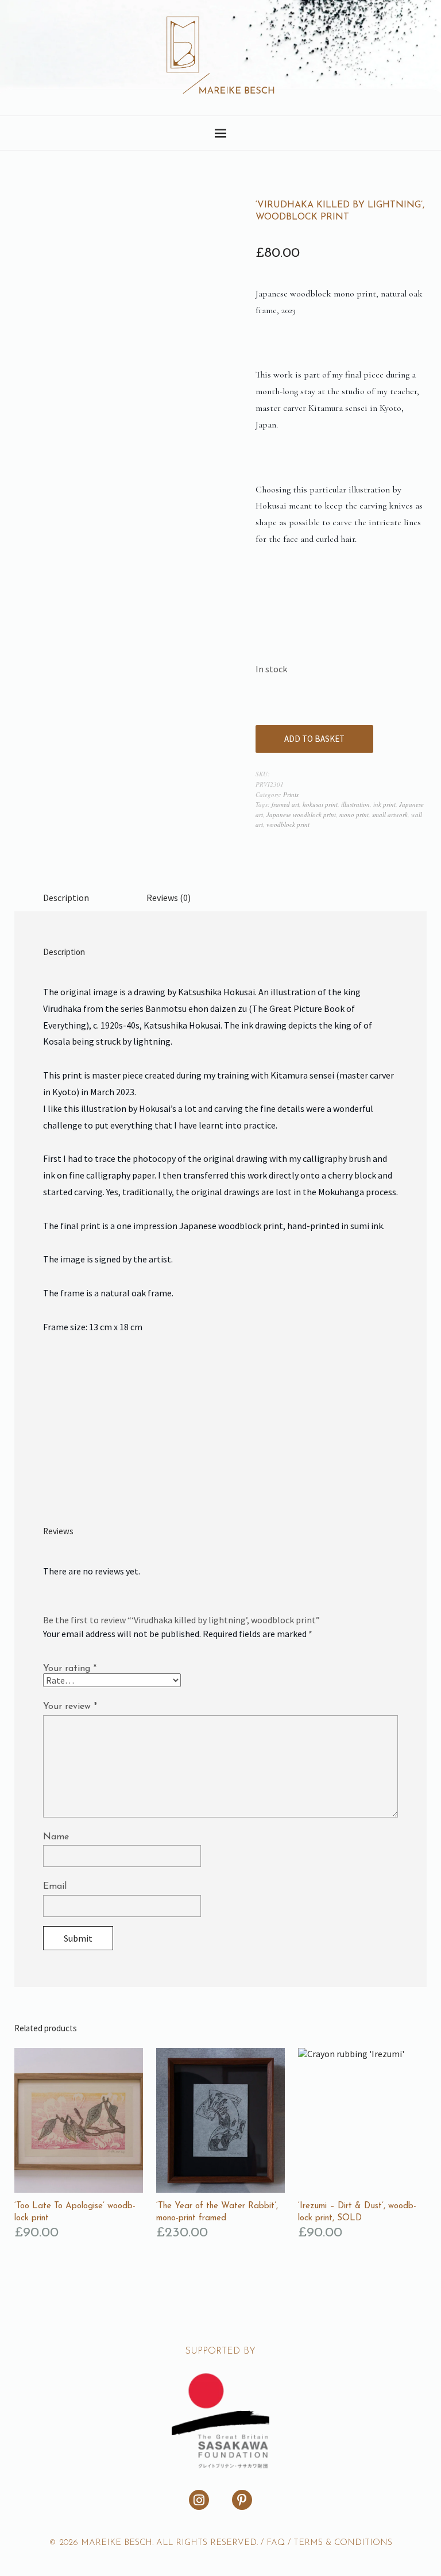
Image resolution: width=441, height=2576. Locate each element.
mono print (354, 815)
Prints (291, 794)
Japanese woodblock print (301, 815)
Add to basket (314, 739)
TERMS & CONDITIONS (343, 2543)
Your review (70, 1707)
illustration (355, 804)
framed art (285, 804)
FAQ (276, 2543)
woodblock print (288, 824)
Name (56, 1837)
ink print (384, 804)
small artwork (390, 815)
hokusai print (320, 804)
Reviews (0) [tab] (169, 898)
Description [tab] (66, 898)
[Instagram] (199, 2500)
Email (55, 1886)
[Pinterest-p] (242, 2500)
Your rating (70, 1669)
